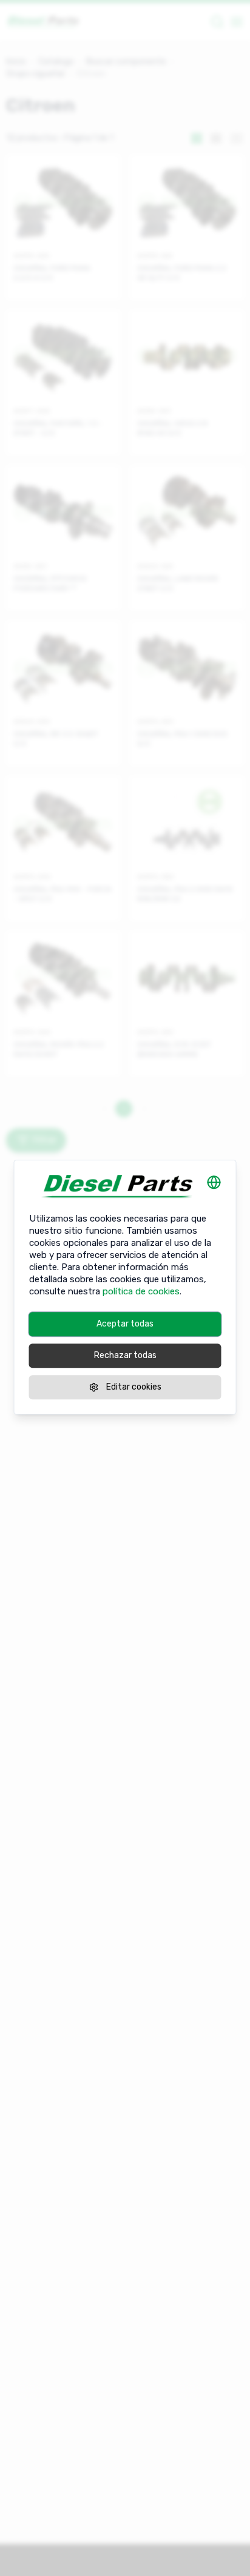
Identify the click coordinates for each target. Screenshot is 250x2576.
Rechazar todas (125, 1355)
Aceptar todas (125, 1324)
